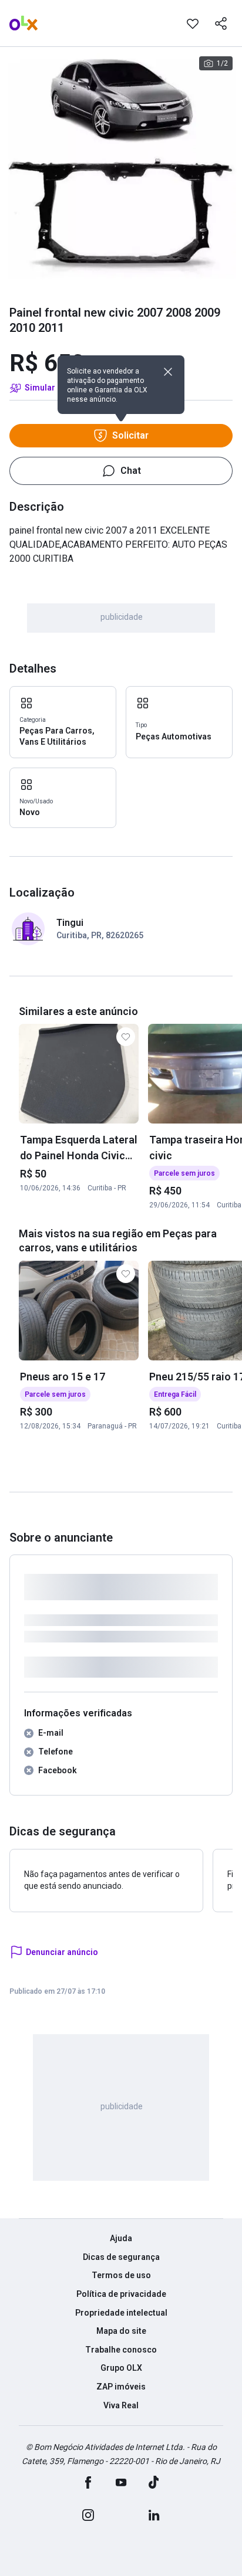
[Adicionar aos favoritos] (193, 23)
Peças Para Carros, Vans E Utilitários (57, 737)
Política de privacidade (121, 2294)
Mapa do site (121, 2331)
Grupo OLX (121, 2368)
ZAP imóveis (121, 2387)
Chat (131, 471)
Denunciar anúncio (62, 1952)
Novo (30, 812)
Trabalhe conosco (121, 2350)
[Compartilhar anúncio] (221, 23)
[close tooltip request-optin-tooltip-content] (168, 372)
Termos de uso (121, 2275)
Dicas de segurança (121, 2257)
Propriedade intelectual (121, 2313)
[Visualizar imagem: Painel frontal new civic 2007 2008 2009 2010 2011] (121, 168)
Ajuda (121, 2238)
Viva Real (121, 2405)
